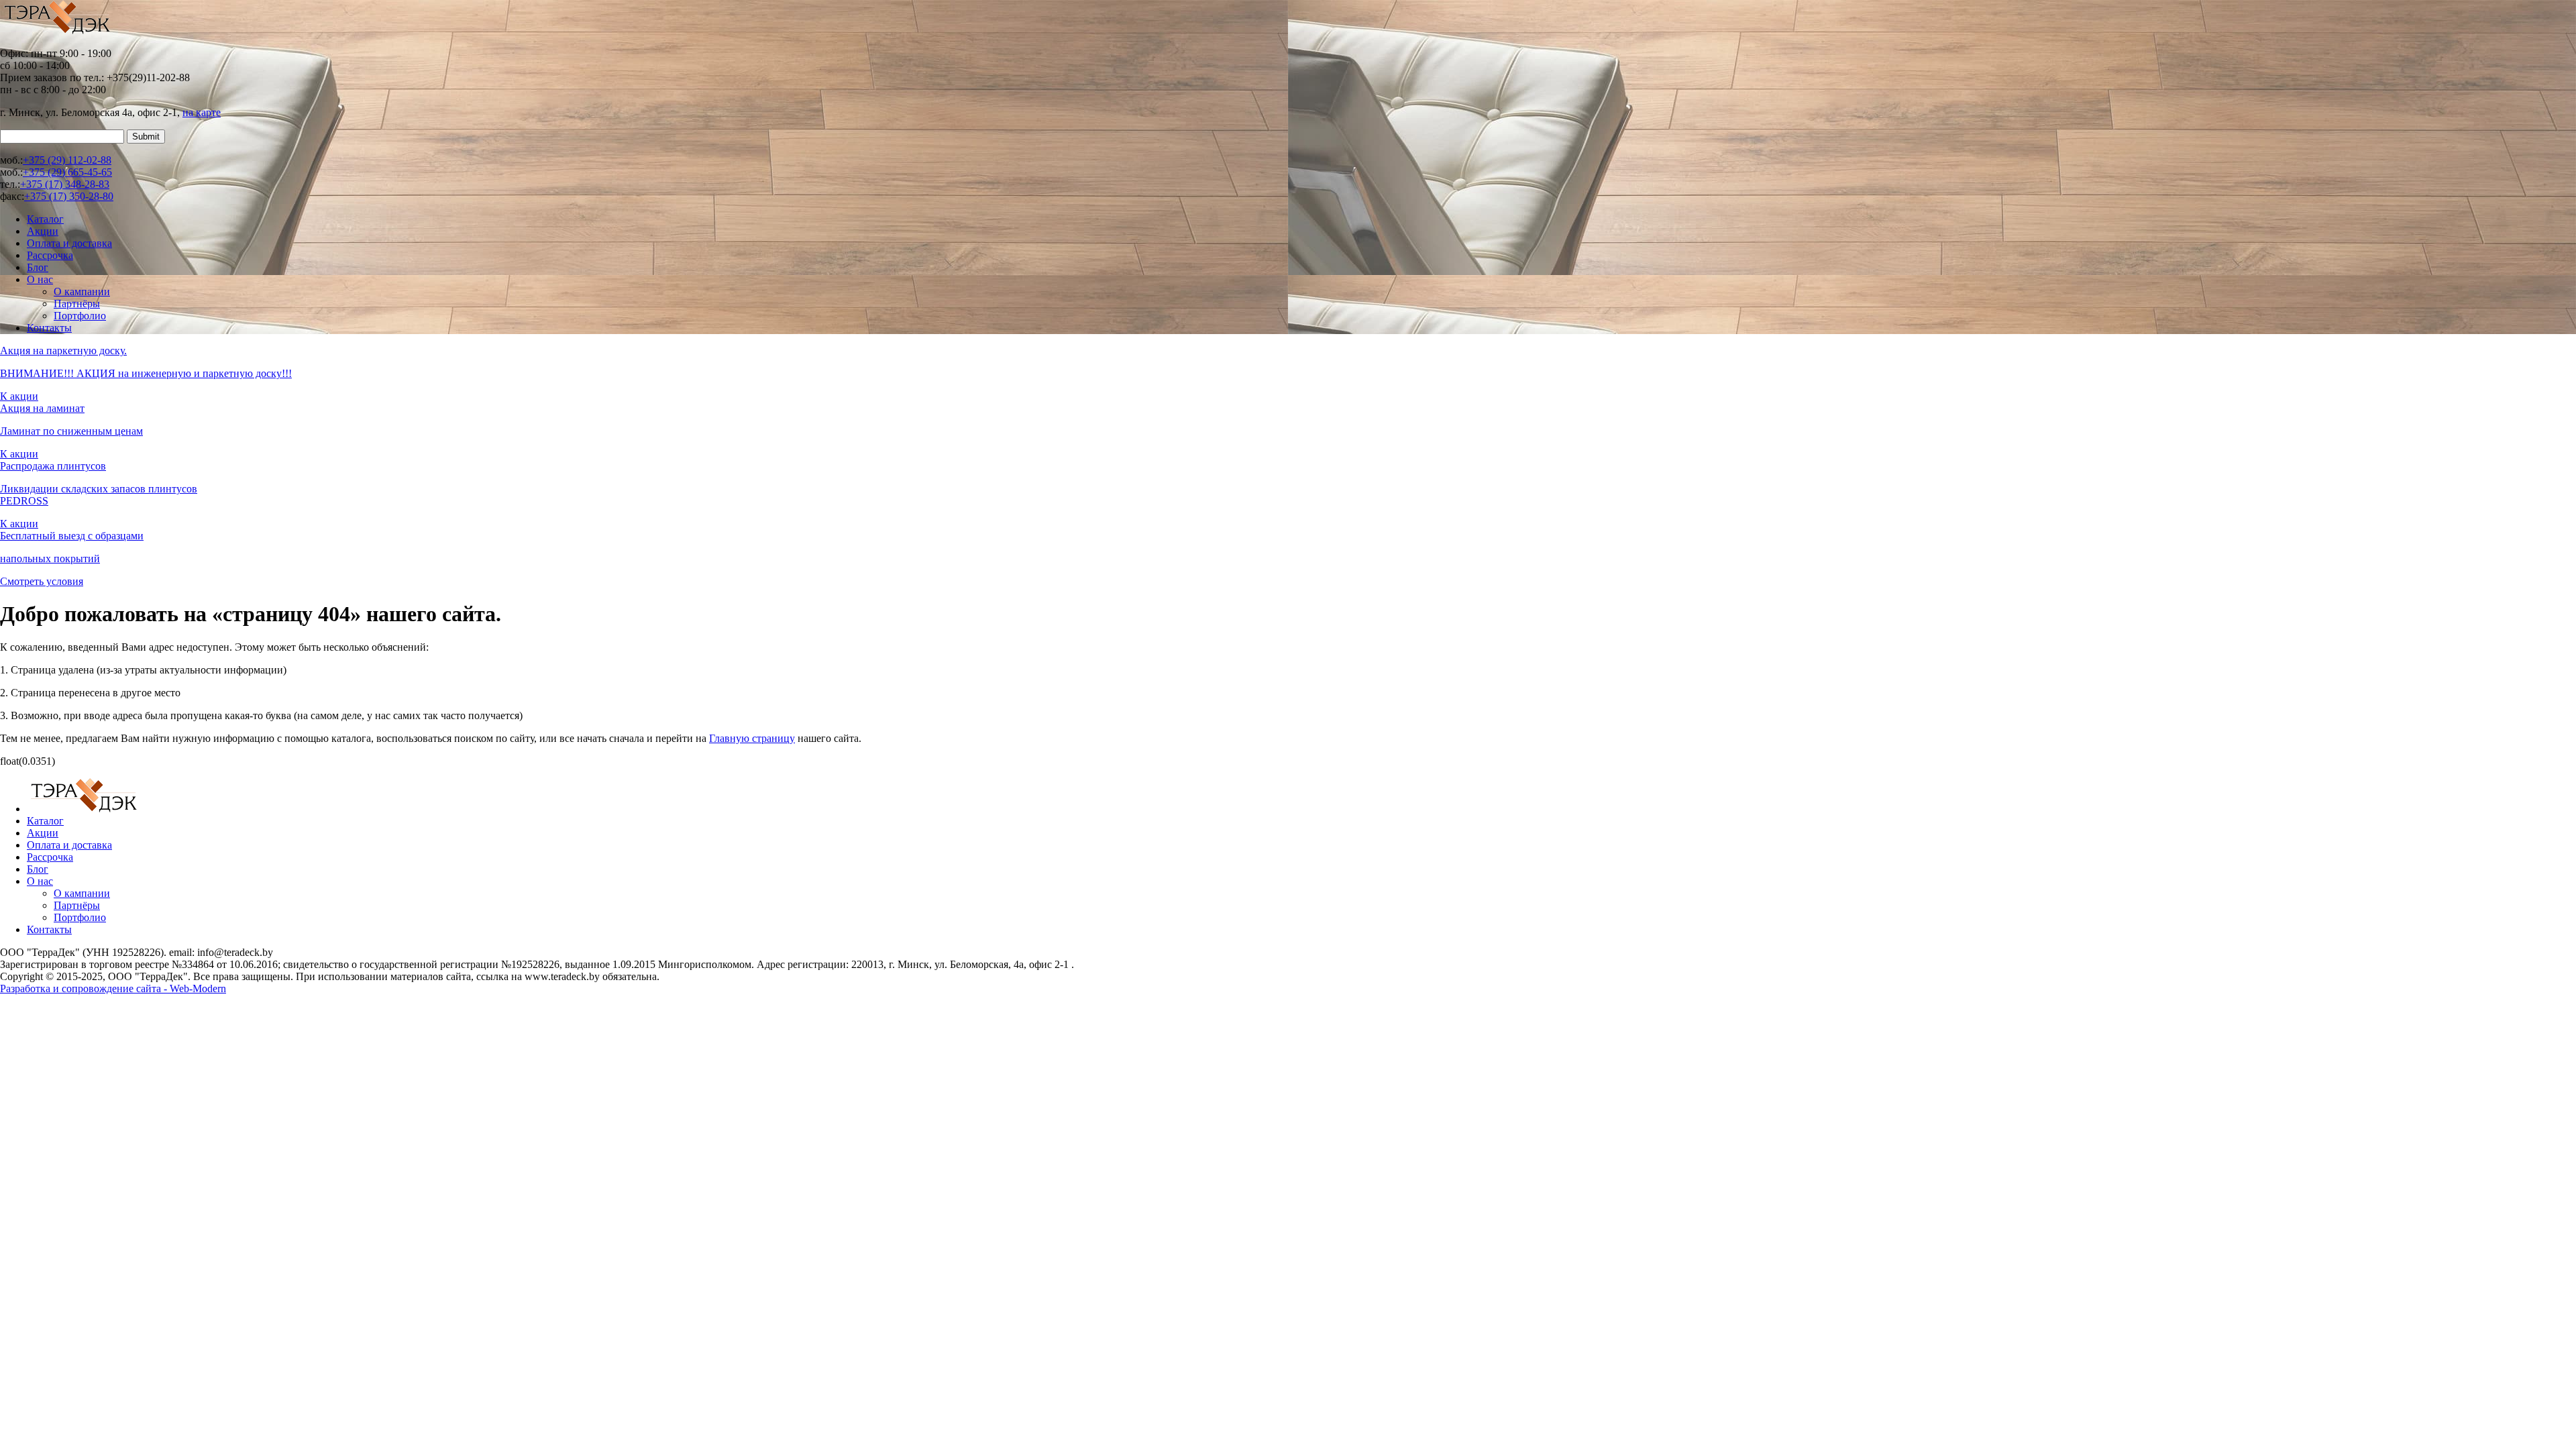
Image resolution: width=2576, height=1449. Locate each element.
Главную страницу (752, 738)
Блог (38, 267)
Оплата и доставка (69, 243)
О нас (40, 279)
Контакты (49, 328)
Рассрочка (50, 255)
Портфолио (80, 316)
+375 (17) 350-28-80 (69, 196)
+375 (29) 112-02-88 (67, 160)
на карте (202, 112)
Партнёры (77, 304)
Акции (43, 231)
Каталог (45, 219)
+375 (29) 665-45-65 (67, 172)
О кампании (82, 291)
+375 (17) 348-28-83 (65, 184)
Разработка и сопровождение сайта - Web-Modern (113, 988)
